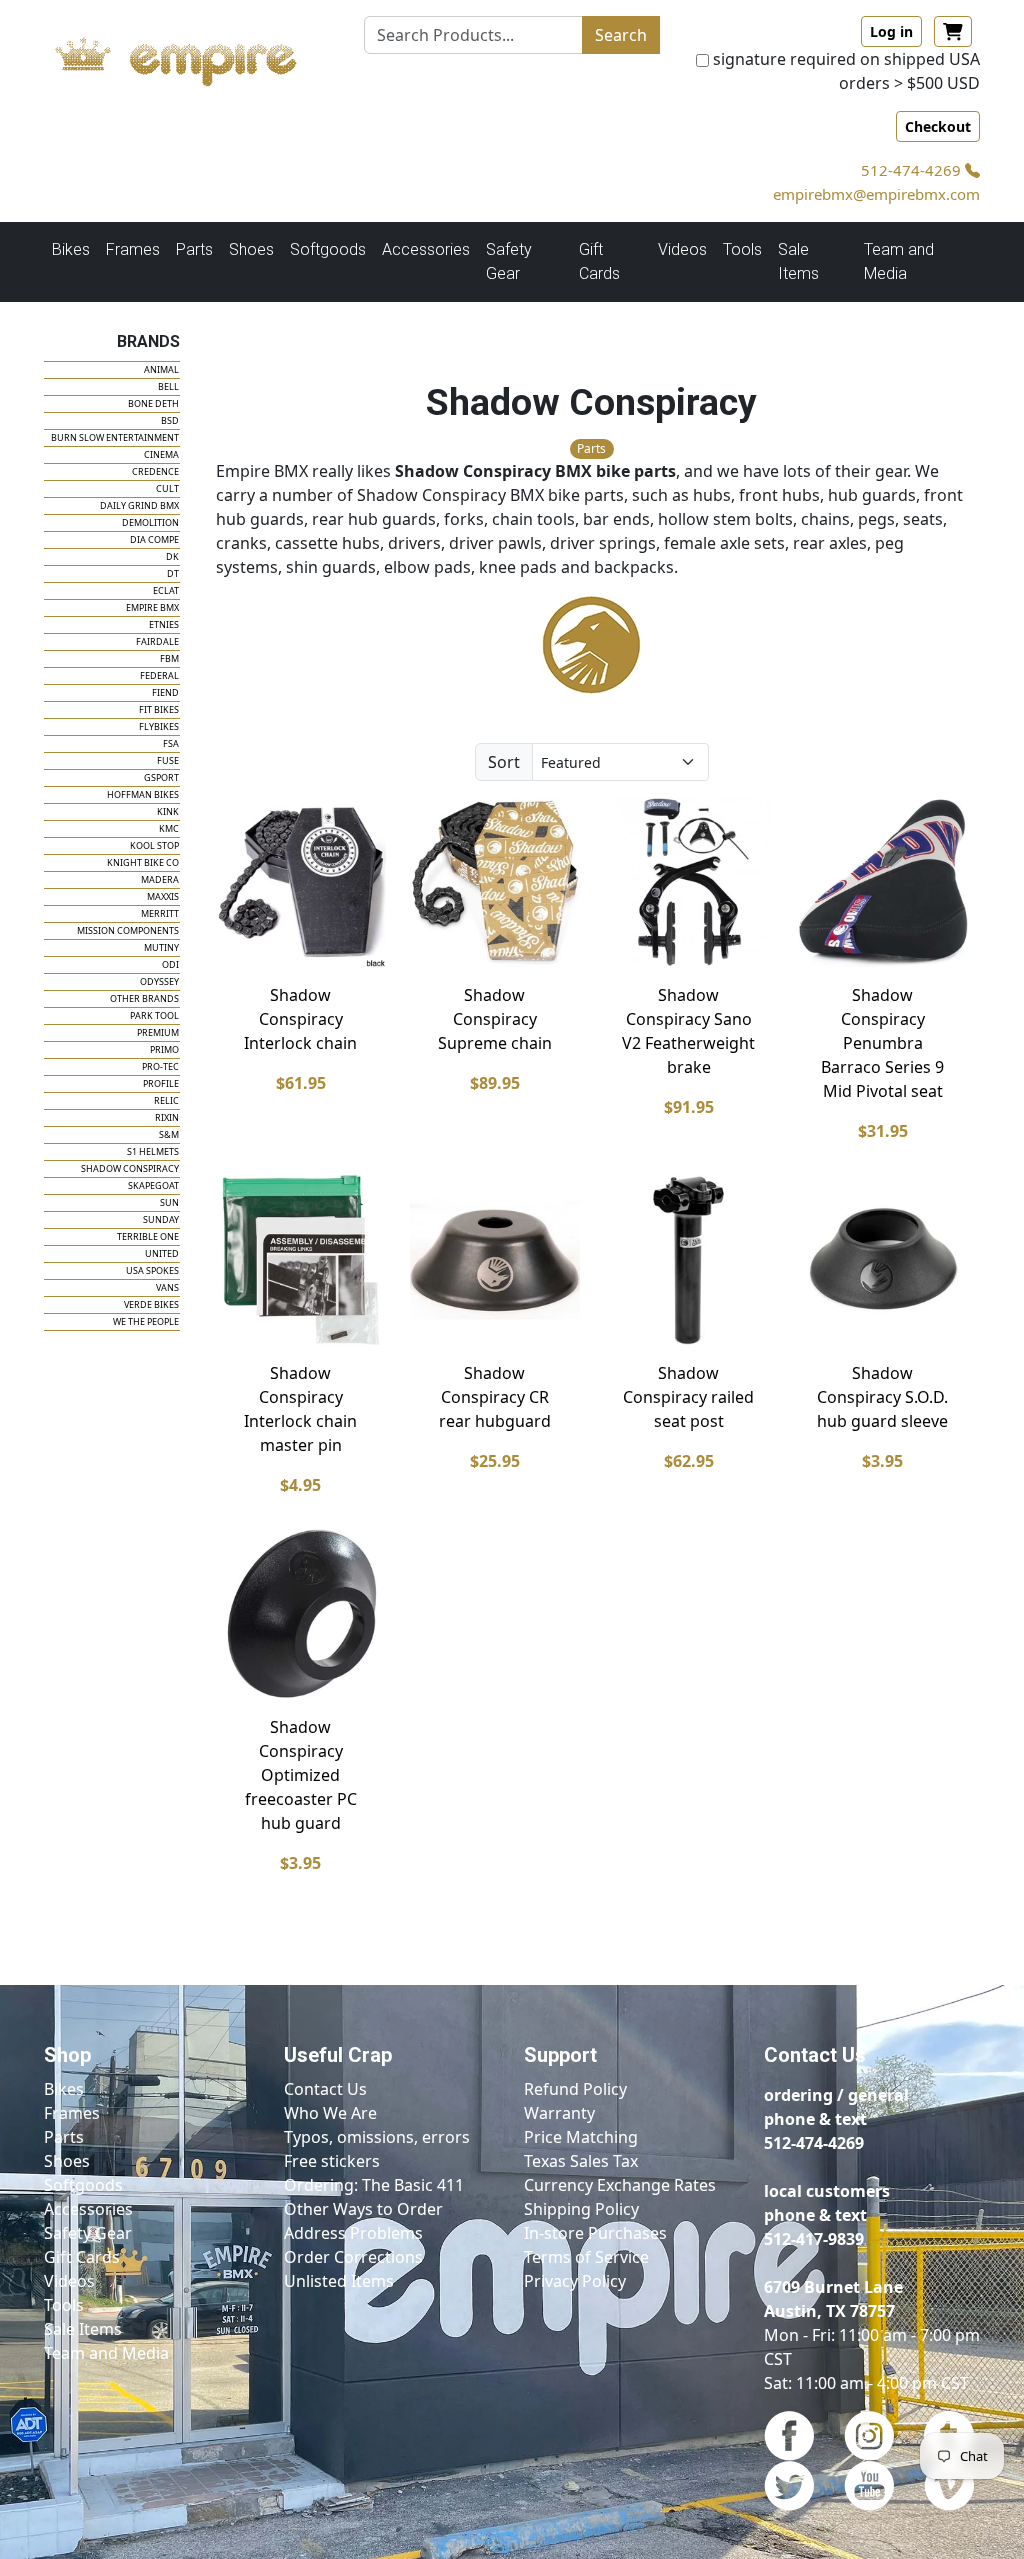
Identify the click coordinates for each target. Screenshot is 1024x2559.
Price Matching (581, 2137)
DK (172, 556)
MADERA (160, 879)
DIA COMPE (154, 539)
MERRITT (160, 913)
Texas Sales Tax (581, 2161)
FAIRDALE (157, 641)
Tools (64, 2305)
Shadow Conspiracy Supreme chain (495, 1019)
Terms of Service (586, 2257)
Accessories (88, 2209)
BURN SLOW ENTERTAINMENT (115, 437)
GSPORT (161, 777)
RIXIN (167, 1117)
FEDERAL (159, 675)
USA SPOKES (152, 1270)
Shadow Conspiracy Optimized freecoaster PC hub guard (301, 1775)
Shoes (67, 2161)
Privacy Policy (575, 2281)
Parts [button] (194, 249)
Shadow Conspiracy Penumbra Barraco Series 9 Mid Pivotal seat (882, 1043)
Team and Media (899, 261)
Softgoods (83, 2185)
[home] (192, 57)
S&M (169, 1134)
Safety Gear (88, 2233)
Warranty (559, 2113)
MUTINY (161, 947)
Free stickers (332, 2161)
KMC (169, 828)
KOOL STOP (154, 845)
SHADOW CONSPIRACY (130, 1168)
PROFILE (161, 1083)
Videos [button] (682, 249)
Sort (504, 762)
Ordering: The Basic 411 (374, 2185)
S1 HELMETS (153, 1151)
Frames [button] (133, 249)
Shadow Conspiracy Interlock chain (300, 1019)
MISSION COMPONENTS (128, 930)
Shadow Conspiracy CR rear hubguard (495, 1397)
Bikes (64, 2089)
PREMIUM (158, 1032)
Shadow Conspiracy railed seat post (688, 1397)
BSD (170, 420)
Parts (64, 2137)
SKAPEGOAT (153, 1185)
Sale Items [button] (798, 261)
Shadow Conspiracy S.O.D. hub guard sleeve (882, 1397)
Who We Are (330, 2113)
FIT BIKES (159, 709)
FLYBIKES (159, 726)
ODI (170, 964)
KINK (168, 811)
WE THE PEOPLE (146, 1321)
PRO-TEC (160, 1066)
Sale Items (83, 2329)
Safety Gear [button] (509, 261)
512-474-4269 (913, 170)
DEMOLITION (150, 522)
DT (173, 573)
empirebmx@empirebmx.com (876, 194)
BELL (168, 386)
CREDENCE (155, 471)
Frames (72, 2113)
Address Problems (353, 2233)
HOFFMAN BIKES (143, 794)
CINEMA (161, 454)
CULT (167, 488)
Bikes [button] (71, 249)
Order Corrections (353, 2257)
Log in (891, 31)
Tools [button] (742, 249)
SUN (169, 1202)
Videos (69, 2281)
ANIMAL (161, 369)
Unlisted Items (339, 2281)
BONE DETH (153, 403)
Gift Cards (599, 261)
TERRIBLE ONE (148, 1236)
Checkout (938, 126)
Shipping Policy (581, 2209)
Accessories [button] (426, 249)
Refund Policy (575, 2089)
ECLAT (166, 590)
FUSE (168, 760)
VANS (167, 1287)
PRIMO (164, 1049)
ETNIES (164, 624)
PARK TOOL (154, 1015)
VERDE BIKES (151, 1304)
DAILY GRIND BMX (139, 505)
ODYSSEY (159, 981)
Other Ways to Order (363, 2209)
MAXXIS (163, 896)
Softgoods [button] (328, 249)
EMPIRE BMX (152, 607)
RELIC (166, 1100)
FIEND (165, 692)
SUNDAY (161, 1219)
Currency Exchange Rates (620, 2185)
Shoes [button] (251, 249)
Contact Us (325, 2089)
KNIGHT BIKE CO (143, 862)
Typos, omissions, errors (377, 2137)
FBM (169, 658)
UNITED (162, 1253)
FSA (171, 743)
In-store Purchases (595, 2233)
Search (621, 35)
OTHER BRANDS (144, 998)
